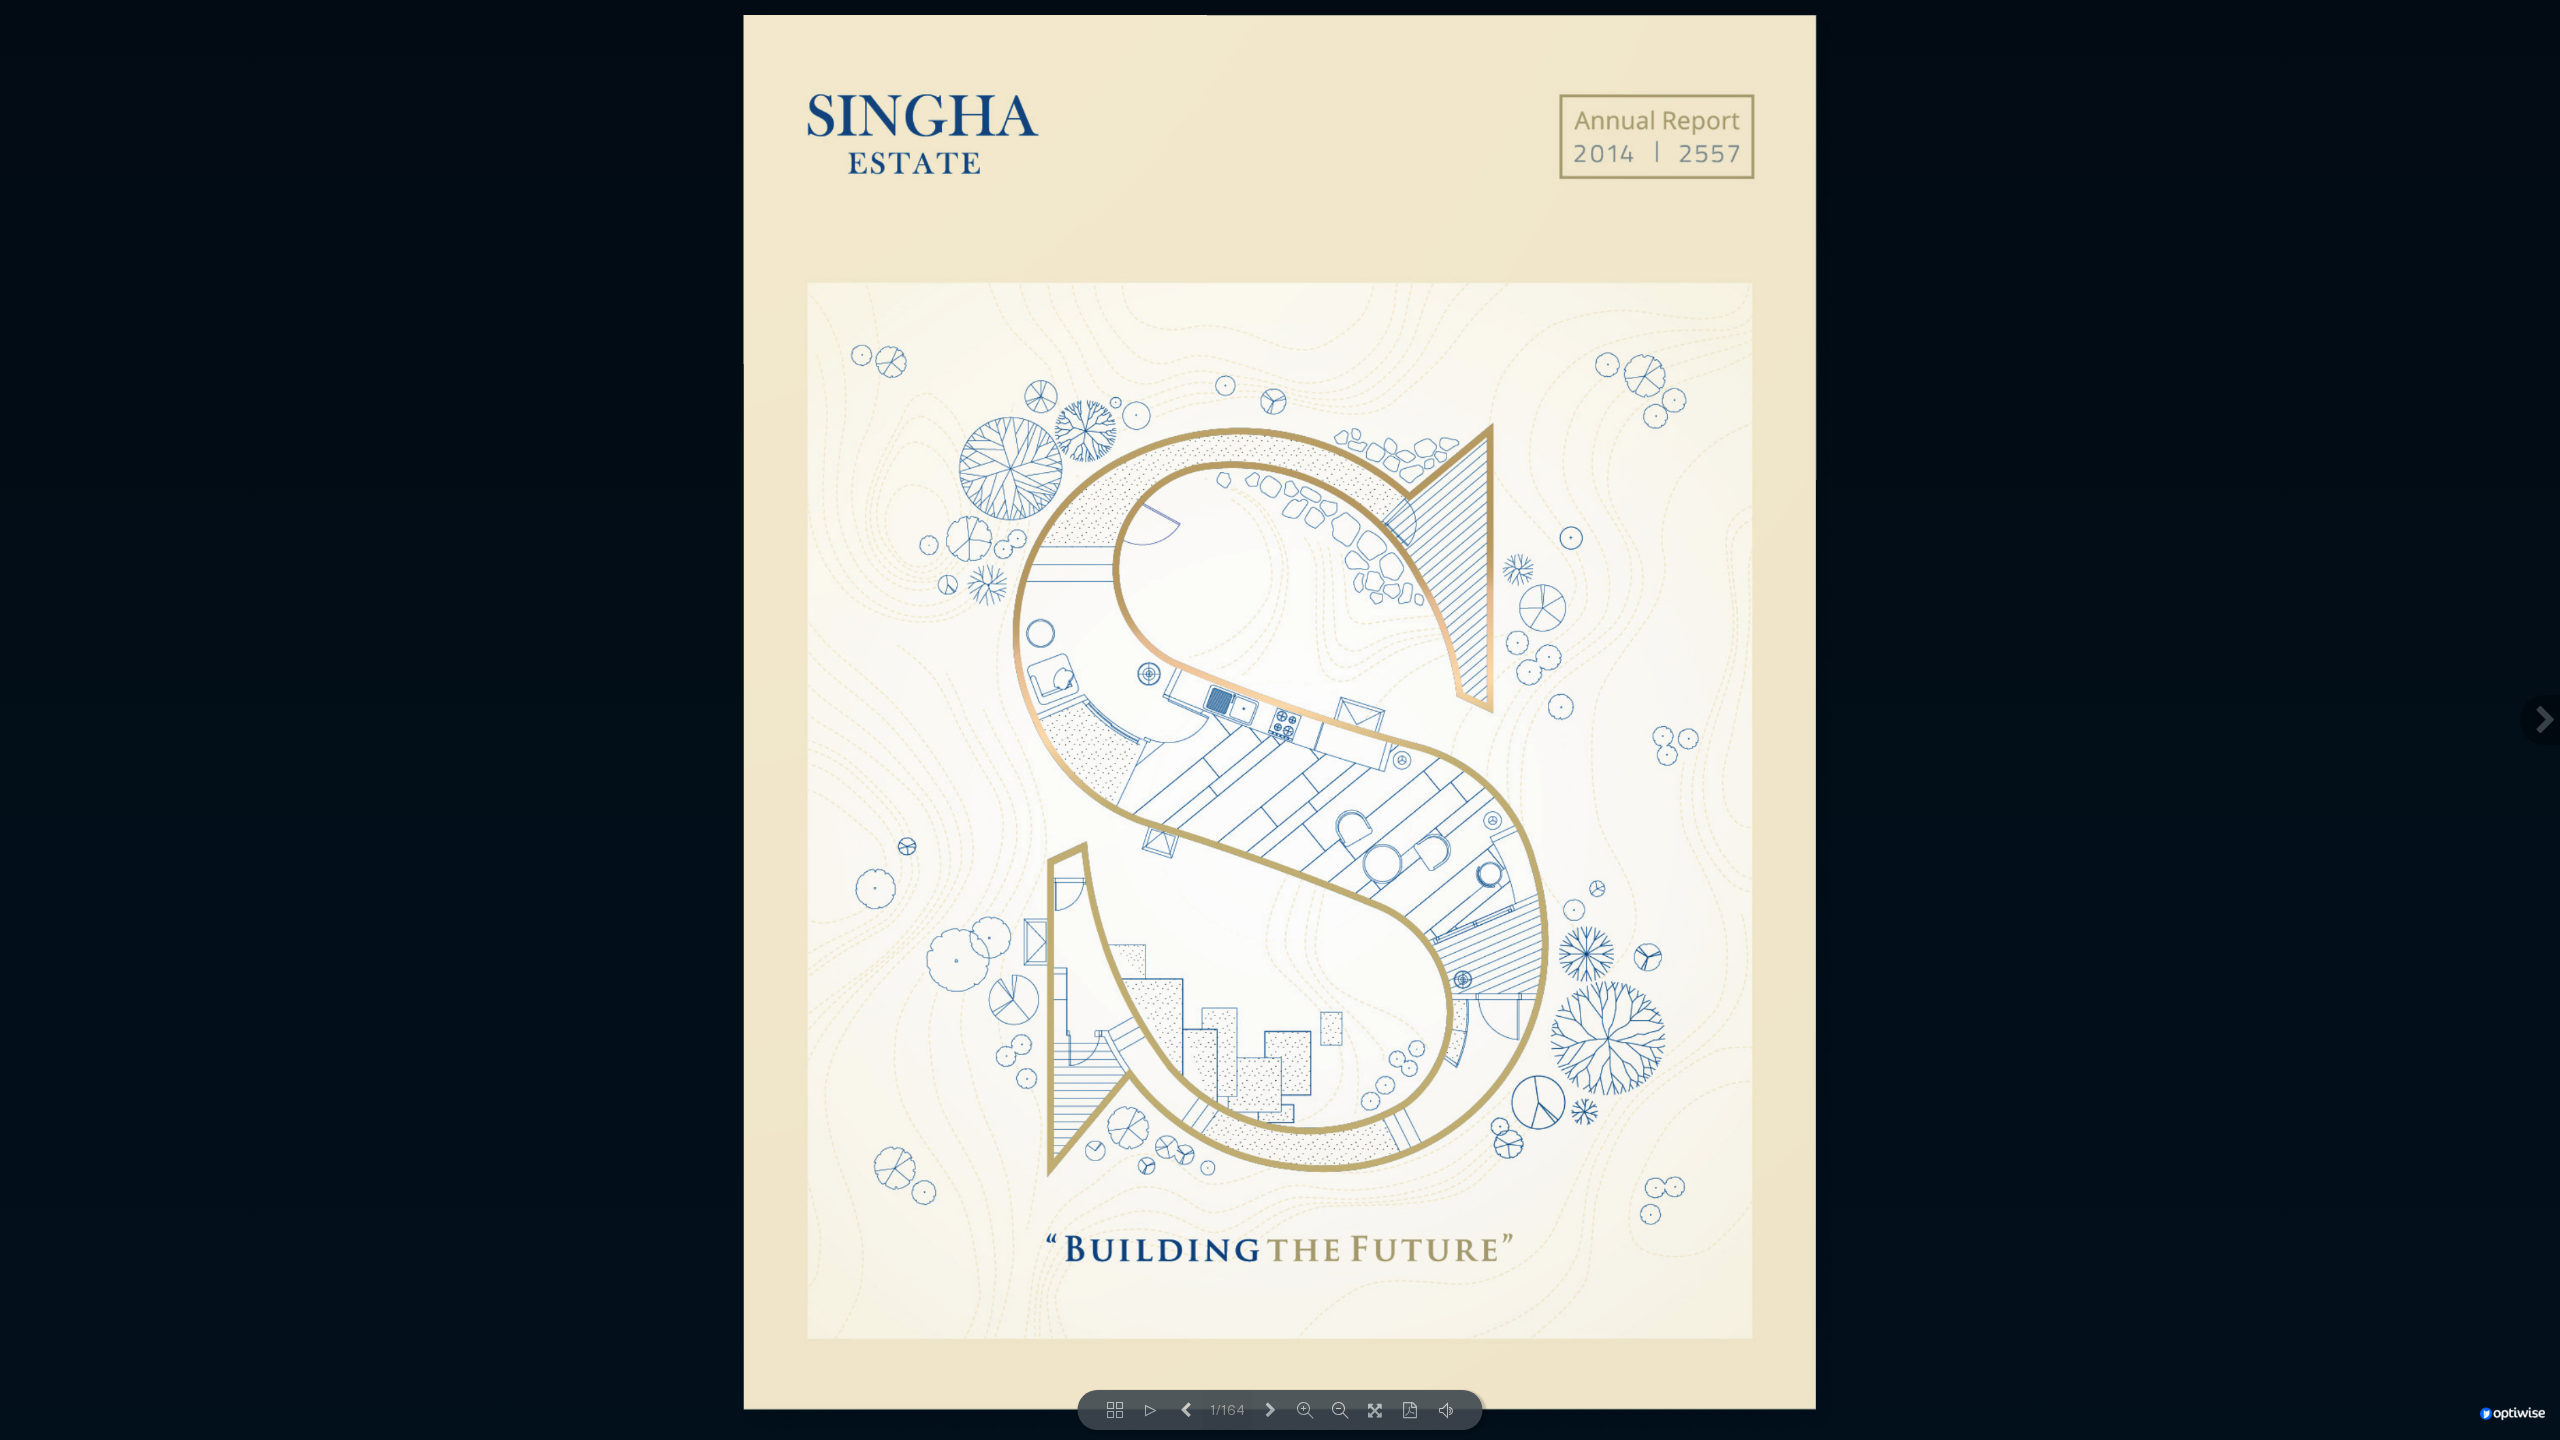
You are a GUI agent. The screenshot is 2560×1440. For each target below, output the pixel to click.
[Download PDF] (1410, 1410)
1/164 (1227, 1410)
